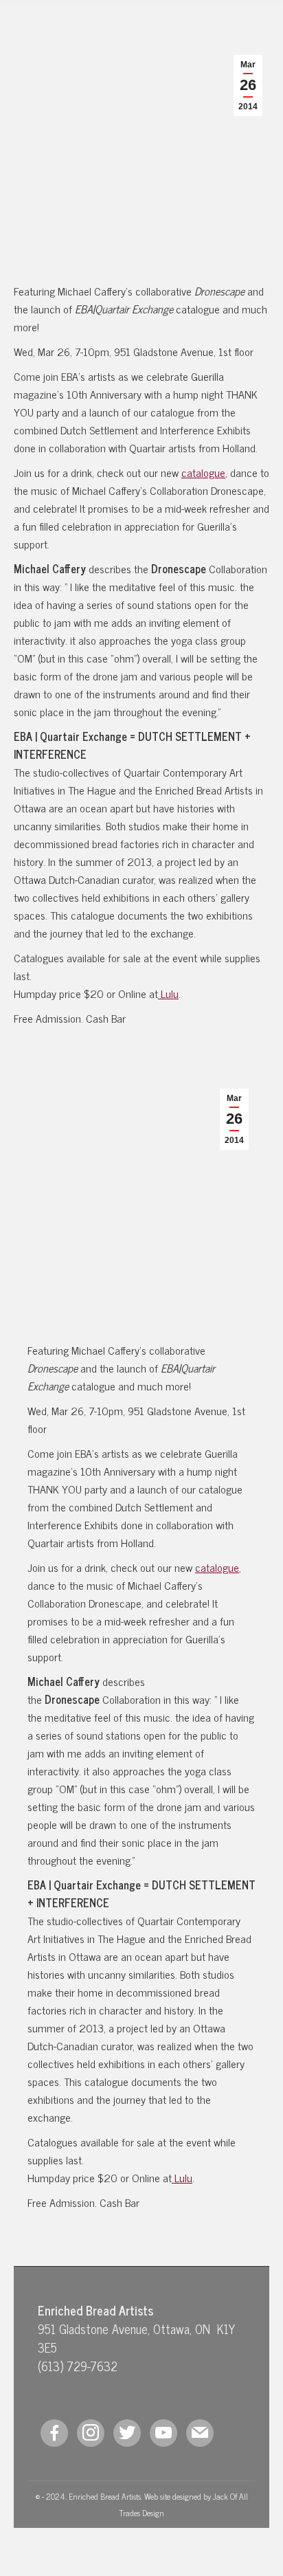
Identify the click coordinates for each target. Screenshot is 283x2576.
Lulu (168, 993)
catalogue (203, 472)
